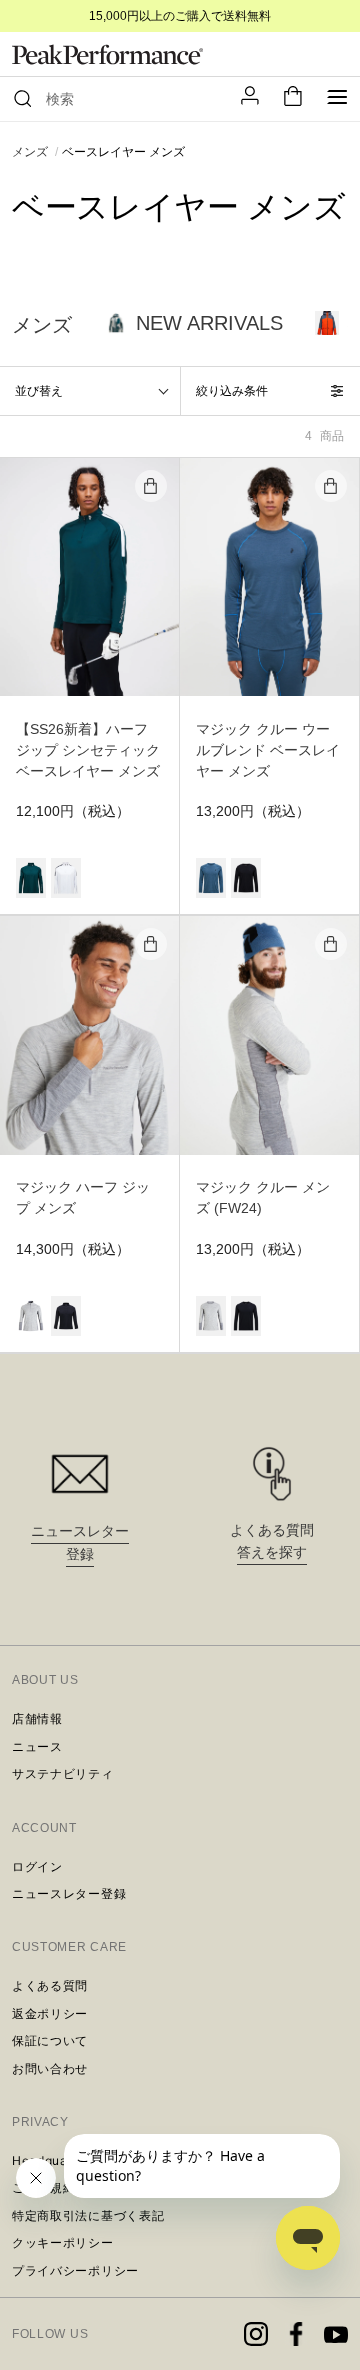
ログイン (37, 1866)
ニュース (37, 1746)
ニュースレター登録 (69, 1893)
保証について (50, 2040)
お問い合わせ (50, 2068)
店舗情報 (37, 1718)
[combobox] (129, 99)
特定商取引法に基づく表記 (88, 2215)
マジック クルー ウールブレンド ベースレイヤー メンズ (268, 750)
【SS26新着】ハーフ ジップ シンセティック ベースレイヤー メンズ (88, 750)
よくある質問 (50, 1985)
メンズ (30, 152)
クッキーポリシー (63, 2242)
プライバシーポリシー (75, 2270)
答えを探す (272, 1552)
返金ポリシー (50, 2013)
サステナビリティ (63, 1773)
